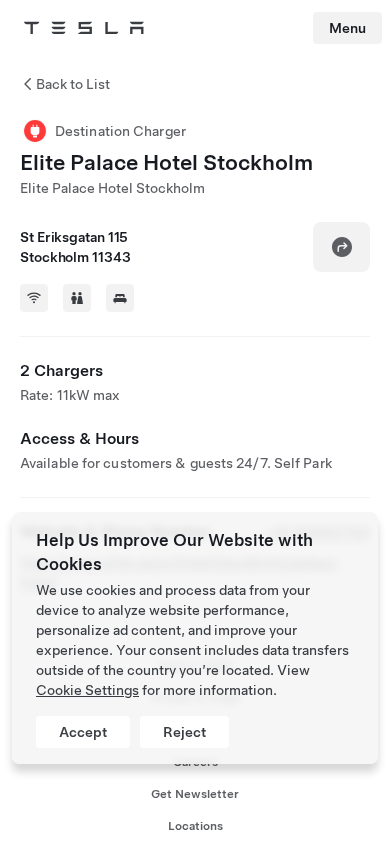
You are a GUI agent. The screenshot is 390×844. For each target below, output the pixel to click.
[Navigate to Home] (84, 28)
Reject (184, 732)
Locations (195, 826)
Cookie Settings (87, 690)
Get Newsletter (195, 794)
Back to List (73, 84)
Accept (83, 732)
